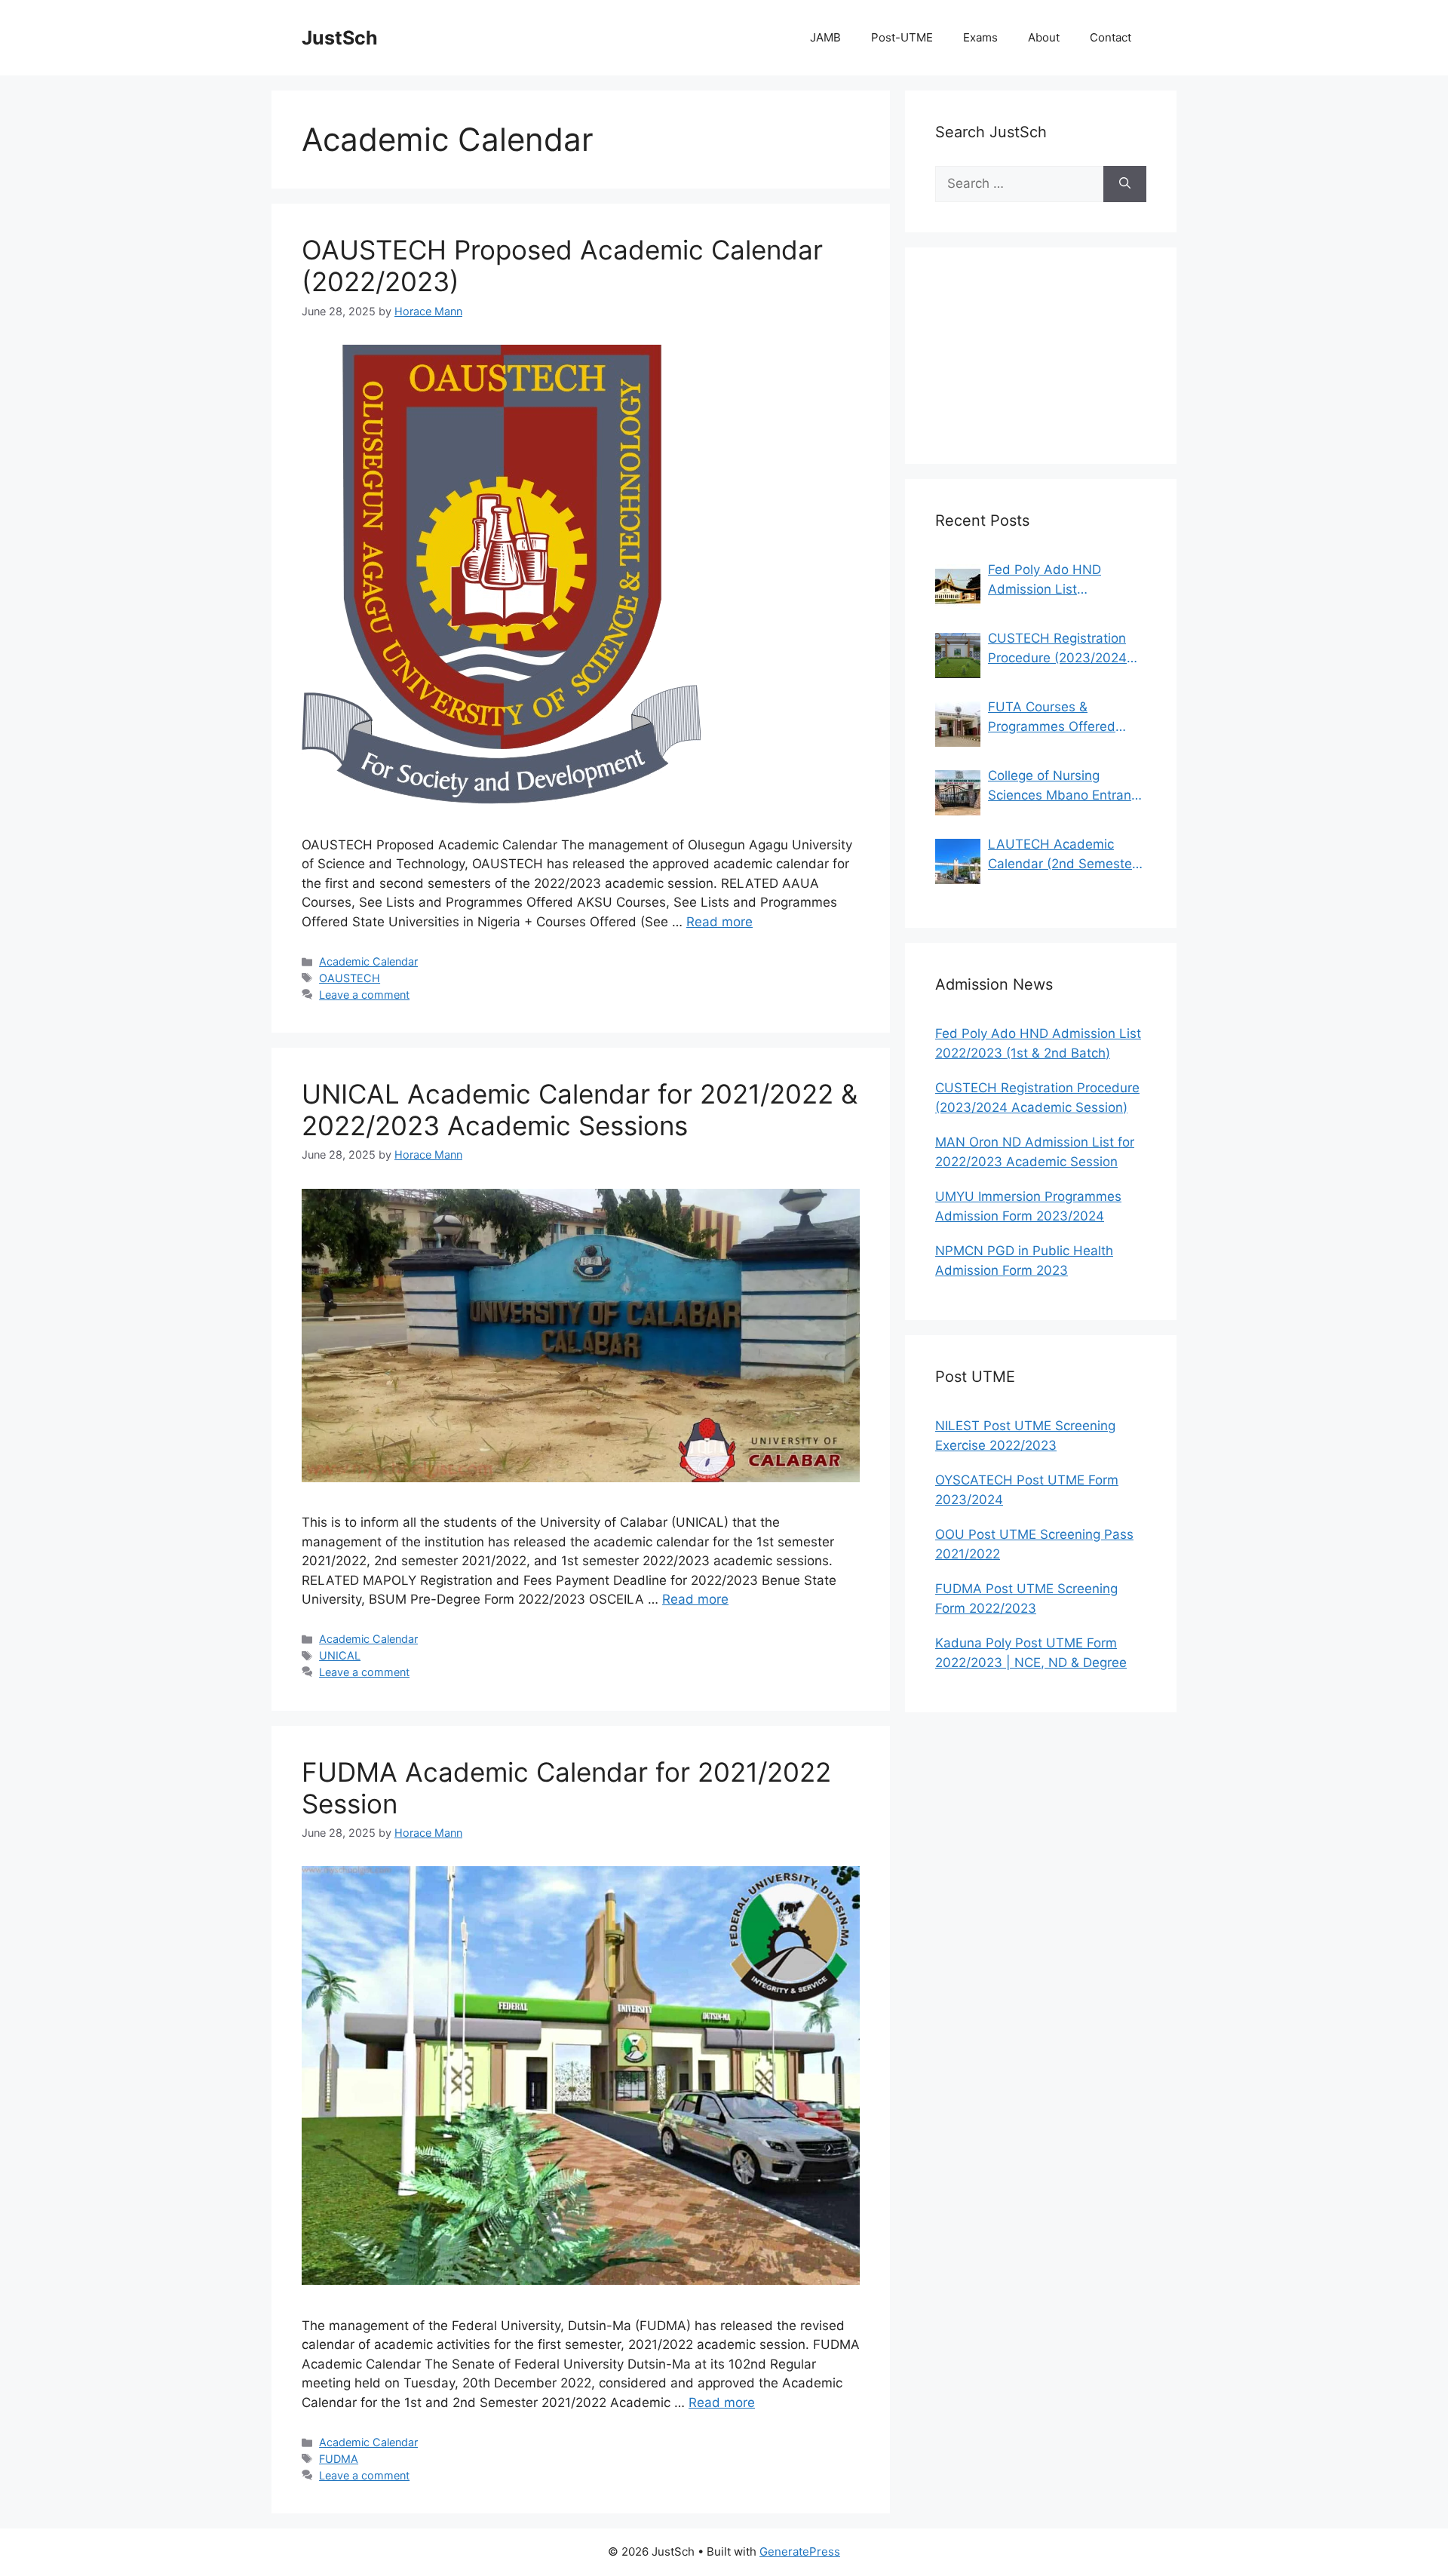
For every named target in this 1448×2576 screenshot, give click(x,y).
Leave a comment (364, 995)
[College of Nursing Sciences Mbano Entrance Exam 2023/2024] (958, 793)
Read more (719, 922)
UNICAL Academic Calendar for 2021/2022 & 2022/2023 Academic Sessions (580, 1110)
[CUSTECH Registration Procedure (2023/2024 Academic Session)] (958, 656)
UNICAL (340, 1655)
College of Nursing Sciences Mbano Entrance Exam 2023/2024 (1067, 786)
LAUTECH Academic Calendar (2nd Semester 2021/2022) (1062, 855)
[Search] (1125, 184)
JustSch (340, 38)
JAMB (825, 37)
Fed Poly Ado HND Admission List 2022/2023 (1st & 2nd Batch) (1054, 580)
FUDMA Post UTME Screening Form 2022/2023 (1026, 1598)
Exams (980, 37)
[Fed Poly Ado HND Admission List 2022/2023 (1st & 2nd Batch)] (958, 587)
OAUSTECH (350, 978)
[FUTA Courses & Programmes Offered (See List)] (958, 724)
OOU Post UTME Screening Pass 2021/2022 (1034, 1544)
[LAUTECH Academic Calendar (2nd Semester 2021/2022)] (958, 861)
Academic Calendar (368, 961)
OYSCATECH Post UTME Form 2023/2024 (1027, 1490)
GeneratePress (800, 2551)
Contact (1111, 37)
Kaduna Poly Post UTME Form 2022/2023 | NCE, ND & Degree (1031, 1653)
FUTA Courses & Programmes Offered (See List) (1052, 718)
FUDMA (339, 2459)
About (1044, 37)
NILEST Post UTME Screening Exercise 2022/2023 (1025, 1435)
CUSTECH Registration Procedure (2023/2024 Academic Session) (1057, 649)
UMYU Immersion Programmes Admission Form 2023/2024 (1028, 1206)
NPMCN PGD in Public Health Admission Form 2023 (1024, 1260)
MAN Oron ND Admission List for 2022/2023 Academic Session (1035, 1152)
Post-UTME (902, 37)
